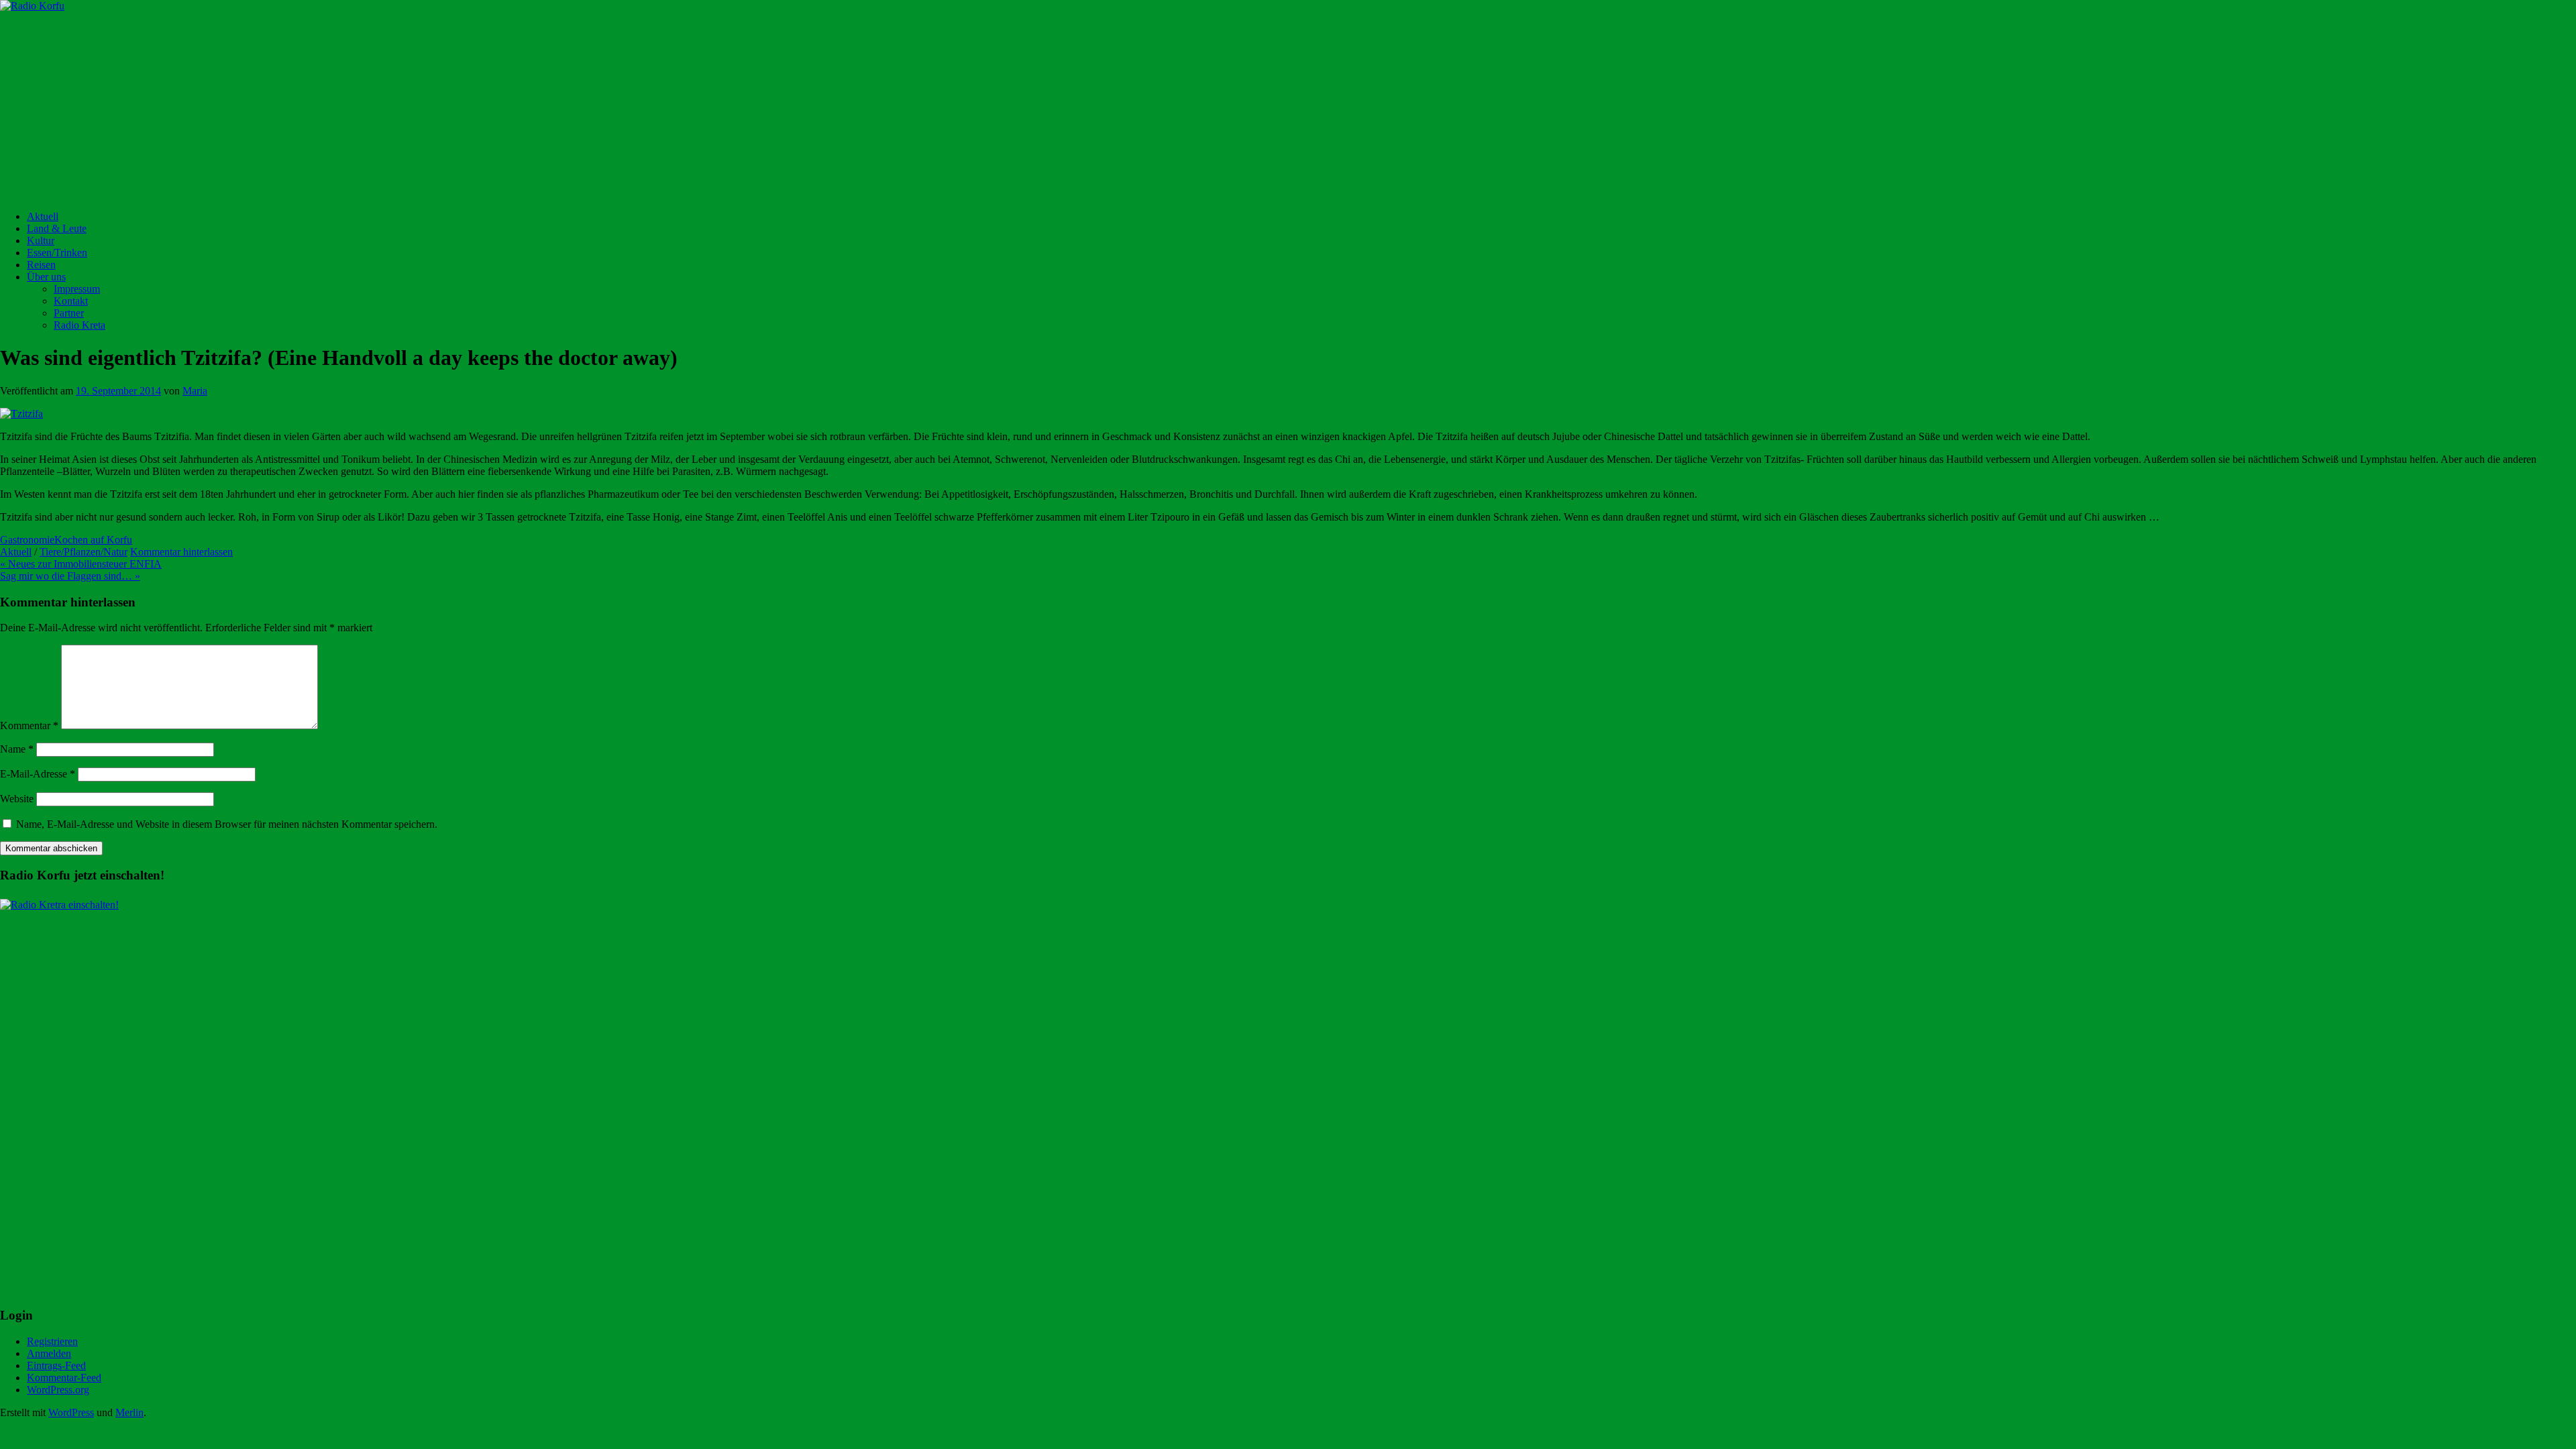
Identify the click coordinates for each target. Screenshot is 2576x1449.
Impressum (77, 289)
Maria (195, 391)
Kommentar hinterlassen (181, 552)
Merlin (129, 1412)
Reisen (41, 265)
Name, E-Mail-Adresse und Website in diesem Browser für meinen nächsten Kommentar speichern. (227, 824)
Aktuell (43, 216)
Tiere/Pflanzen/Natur (84, 552)
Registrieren (52, 1341)
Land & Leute (57, 228)
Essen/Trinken (57, 253)
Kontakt (71, 301)
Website (17, 799)
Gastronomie (27, 540)
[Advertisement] (402, 106)
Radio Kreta (79, 325)
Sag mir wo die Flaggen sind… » (70, 576)
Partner (69, 313)
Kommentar (29, 726)
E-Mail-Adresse (38, 774)
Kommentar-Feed (64, 1378)
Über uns (46, 277)
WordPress (71, 1412)
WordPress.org (58, 1390)
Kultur (41, 240)
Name (17, 749)
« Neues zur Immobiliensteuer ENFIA (81, 564)
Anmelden (49, 1353)
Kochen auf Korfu (93, 540)
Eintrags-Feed (56, 1365)
